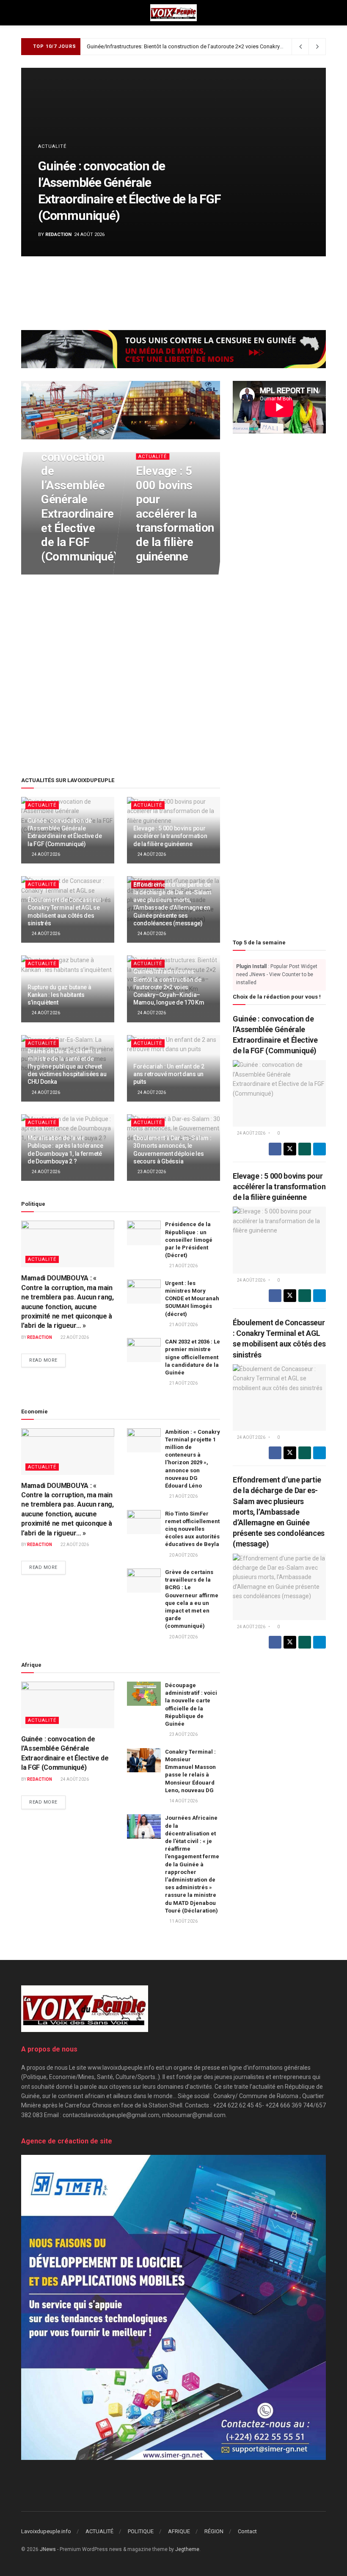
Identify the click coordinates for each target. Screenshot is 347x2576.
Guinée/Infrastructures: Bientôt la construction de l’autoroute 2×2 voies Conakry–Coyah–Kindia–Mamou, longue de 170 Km (169, 987)
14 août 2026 (183, 1801)
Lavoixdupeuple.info (46, 2531)
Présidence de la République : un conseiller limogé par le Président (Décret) (189, 1240)
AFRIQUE (179, 2531)
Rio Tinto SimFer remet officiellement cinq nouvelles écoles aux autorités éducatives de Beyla (192, 1529)
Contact (247, 2531)
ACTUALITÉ (52, 146)
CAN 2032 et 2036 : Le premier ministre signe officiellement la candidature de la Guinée (193, 1357)
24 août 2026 (59, 573)
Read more (47, 1360)
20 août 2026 (183, 1555)
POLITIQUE (141, 2531)
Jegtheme (187, 2549)
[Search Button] (322, 13)
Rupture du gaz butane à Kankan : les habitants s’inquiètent (59, 995)
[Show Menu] (25, 13)
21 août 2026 (183, 1266)
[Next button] (300, 162)
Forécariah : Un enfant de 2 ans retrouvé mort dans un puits (169, 1074)
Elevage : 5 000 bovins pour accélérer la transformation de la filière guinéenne (175, 514)
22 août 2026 (74, 1337)
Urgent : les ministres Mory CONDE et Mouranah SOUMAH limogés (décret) (192, 1299)
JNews (48, 2549)
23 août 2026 (151, 1172)
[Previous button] (47, 162)
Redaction (58, 235)
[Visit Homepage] (173, 13)
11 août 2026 (183, 1921)
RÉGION (214, 2531)
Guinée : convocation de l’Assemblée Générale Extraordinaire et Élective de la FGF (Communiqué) (79, 500)
